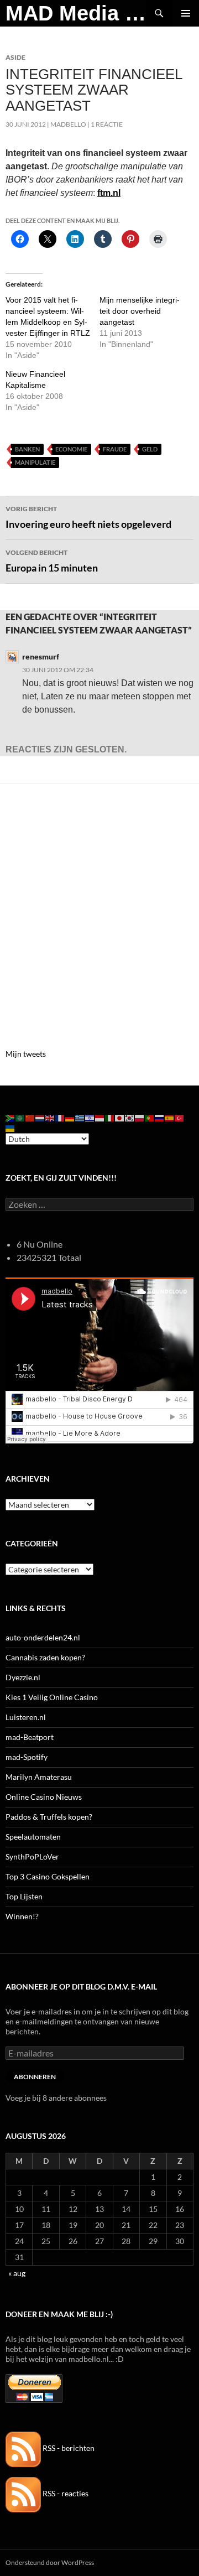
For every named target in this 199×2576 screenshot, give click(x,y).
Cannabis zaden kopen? (45, 1657)
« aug (17, 2273)
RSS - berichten (68, 2448)
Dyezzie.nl (23, 1677)
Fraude (115, 449)
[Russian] (160, 1117)
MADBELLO (68, 124)
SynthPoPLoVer (32, 1856)
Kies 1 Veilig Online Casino (52, 1697)
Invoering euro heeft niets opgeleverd (88, 517)
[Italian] (110, 1117)
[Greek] (80, 1117)
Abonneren (35, 2077)
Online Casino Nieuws (44, 1797)
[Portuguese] (150, 1117)
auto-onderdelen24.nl (43, 1637)
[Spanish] (170, 1117)
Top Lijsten (24, 1896)
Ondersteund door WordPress (50, 2562)
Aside (15, 57)
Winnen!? (22, 1916)
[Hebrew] (90, 1117)
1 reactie (107, 124)
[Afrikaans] (11, 1117)
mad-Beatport (30, 1737)
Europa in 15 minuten (52, 561)
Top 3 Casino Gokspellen (48, 1876)
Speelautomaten (33, 1837)
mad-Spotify (27, 1757)
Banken (27, 449)
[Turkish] (180, 1117)
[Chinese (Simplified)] (30, 1117)
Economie (71, 449)
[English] (50, 1117)
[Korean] (130, 1117)
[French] (60, 1117)
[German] (70, 1117)
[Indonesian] (100, 1117)
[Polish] (140, 1117)
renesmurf (41, 656)
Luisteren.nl (26, 1717)
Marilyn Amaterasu (39, 1777)
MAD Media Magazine (76, 13)
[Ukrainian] (11, 1127)
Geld (150, 449)
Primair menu (186, 13)
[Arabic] (20, 1117)
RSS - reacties (65, 2493)
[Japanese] (120, 1117)
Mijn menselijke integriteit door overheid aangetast (140, 311)
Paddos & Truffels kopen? (49, 1817)
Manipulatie (35, 462)
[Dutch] (40, 1117)
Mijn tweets (26, 1054)
